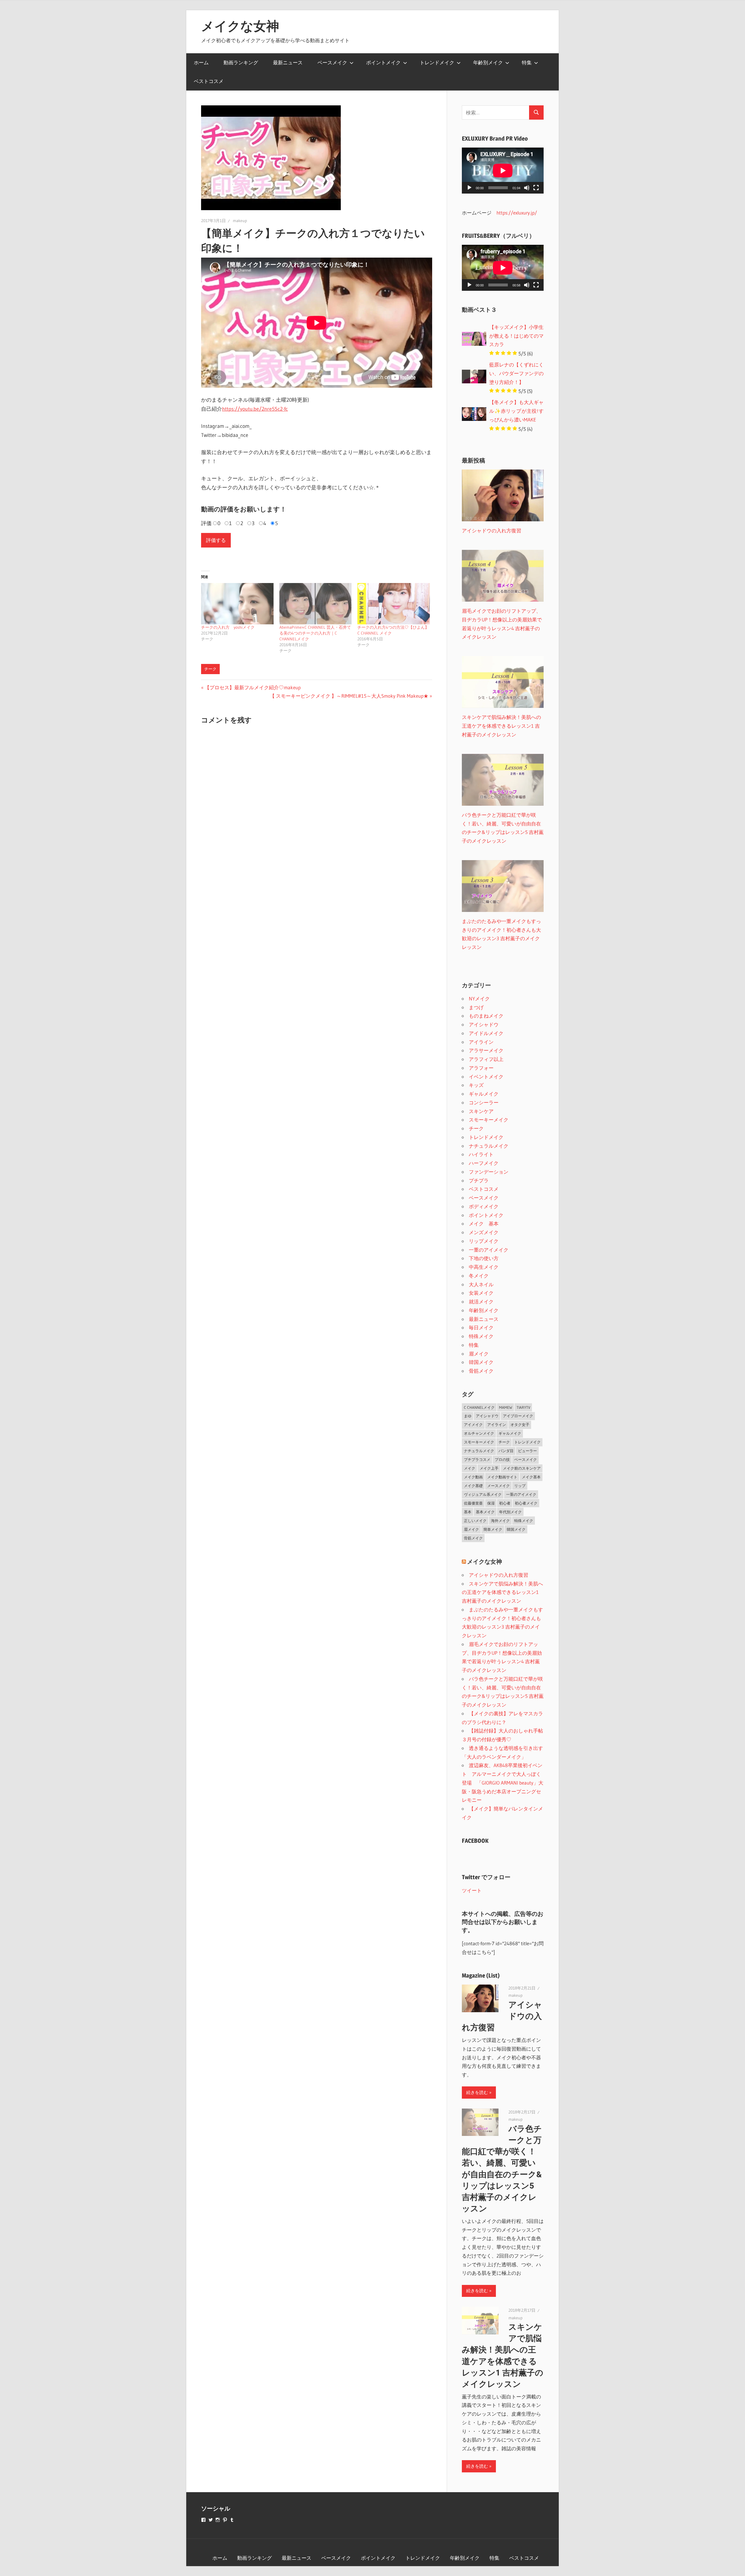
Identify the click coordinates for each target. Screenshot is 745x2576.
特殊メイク (481, 1336)
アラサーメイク (486, 1050)
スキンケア (481, 1111)
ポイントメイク (383, 62)
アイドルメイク (486, 1033)
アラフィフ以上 (486, 1059)
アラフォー (481, 1068)
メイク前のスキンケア (522, 1468)
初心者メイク (526, 1503)
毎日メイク (481, 1327)
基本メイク (485, 1512)
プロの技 (502, 1459)
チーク (210, 669)
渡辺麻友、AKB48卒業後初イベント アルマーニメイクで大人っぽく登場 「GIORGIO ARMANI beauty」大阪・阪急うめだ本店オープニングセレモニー (503, 1783)
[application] (503, 171)
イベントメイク (486, 1077)
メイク (470, 1468)
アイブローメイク (518, 1416)
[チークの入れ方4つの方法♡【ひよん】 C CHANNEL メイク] (394, 604)
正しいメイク (475, 1521)
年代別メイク (510, 1512)
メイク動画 (473, 1477)
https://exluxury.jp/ (517, 213)
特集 (527, 62)
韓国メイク (481, 1362)
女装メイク (481, 1293)
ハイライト (481, 1154)
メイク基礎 (473, 1486)
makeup (240, 221)
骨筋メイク (481, 1371)
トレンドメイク (437, 62)
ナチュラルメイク (489, 1146)
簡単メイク (493, 1529)
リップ (520, 1486)
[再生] (469, 188)
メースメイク (499, 1486)
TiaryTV (523, 1407)
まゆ (468, 1416)
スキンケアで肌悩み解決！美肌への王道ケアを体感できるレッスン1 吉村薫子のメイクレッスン (502, 1592)
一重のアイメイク (489, 1250)
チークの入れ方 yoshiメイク (228, 627)
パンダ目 (506, 1451)
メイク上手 (489, 1468)
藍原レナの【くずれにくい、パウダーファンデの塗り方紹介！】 (516, 373)
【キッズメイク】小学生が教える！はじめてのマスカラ (516, 336)
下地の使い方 (484, 1258)
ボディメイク (484, 1206)
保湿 (491, 1503)
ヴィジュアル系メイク (483, 1494)
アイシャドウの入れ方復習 (499, 1575)
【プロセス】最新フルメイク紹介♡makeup (252, 687)
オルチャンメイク (479, 1433)
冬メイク (479, 1276)
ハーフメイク (484, 1163)
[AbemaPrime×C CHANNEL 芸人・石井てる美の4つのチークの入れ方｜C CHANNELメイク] (316, 604)
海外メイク (500, 1521)
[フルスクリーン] (536, 188)
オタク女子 (520, 1425)
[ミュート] (527, 188)
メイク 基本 (484, 1224)
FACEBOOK (475, 1841)
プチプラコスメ (477, 1459)
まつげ (476, 1007)
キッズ (476, 1085)
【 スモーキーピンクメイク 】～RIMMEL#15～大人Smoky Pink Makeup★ (349, 696)
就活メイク (481, 1302)
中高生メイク (484, 1267)
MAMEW (506, 1407)
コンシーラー (484, 1102)
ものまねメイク (486, 1016)
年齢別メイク (488, 62)
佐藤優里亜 (473, 1503)
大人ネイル (481, 1284)
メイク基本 (531, 1477)
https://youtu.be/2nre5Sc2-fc (255, 409)
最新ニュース (288, 62)
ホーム (201, 62)
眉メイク (479, 1354)
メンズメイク (484, 1232)
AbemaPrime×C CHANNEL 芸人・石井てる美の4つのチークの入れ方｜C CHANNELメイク (315, 633)
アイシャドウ (484, 1024)
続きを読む (477, 2092)
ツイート (472, 1890)
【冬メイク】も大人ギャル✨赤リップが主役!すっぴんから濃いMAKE (516, 411)
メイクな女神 (240, 26)
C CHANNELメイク (479, 1407)
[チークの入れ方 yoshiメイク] (237, 604)
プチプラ (479, 1180)
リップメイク (484, 1241)
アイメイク (473, 1425)
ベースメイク (332, 62)
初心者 (505, 1503)
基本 (468, 1512)
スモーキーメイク (489, 1120)
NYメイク (479, 999)
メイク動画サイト (502, 1477)
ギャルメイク (484, 1094)
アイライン (481, 1042)
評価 (206, 523)
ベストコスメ (209, 81)
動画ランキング (241, 62)
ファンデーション (489, 1172)
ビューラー (527, 1451)
